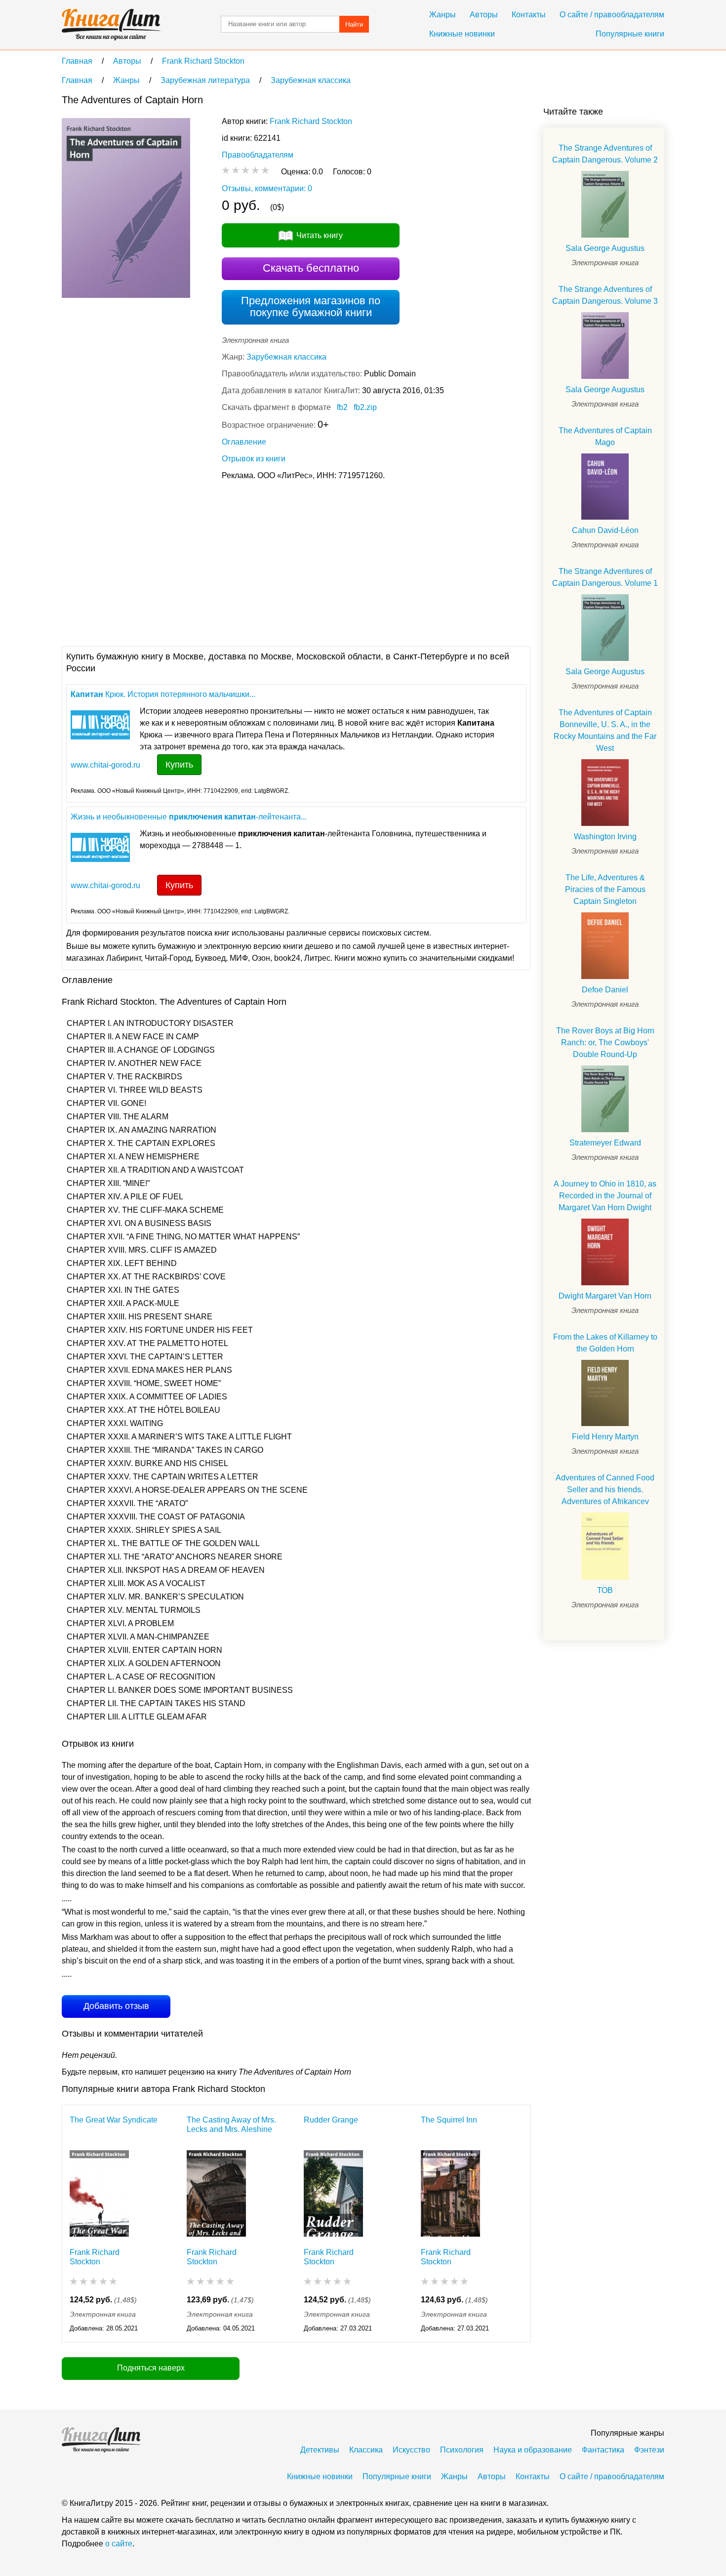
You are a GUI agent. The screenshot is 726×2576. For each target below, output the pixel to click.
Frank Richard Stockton (311, 121)
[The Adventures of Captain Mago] (605, 487)
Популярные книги (630, 34)
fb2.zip (365, 407)
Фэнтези (649, 2450)
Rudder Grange (331, 2120)
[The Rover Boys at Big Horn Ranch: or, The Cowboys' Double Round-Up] (605, 1099)
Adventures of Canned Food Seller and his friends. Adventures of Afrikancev (605, 1490)
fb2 (342, 407)
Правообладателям (258, 155)
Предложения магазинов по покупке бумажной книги (311, 307)
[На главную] (111, 25)
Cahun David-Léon (605, 530)
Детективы (320, 2450)
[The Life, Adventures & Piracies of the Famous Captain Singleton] (605, 946)
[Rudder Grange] (333, 2193)
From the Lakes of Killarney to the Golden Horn (605, 1343)
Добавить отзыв (116, 2006)
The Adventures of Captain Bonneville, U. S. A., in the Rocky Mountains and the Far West (605, 730)
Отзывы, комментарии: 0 (267, 188)
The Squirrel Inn (449, 2120)
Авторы (484, 15)
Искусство (411, 2450)
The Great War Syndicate (114, 2120)
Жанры (443, 15)
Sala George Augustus (605, 248)
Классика (366, 2450)
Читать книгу (320, 235)
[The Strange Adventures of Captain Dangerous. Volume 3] (605, 346)
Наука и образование (533, 2450)
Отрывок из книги (254, 459)
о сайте (119, 2544)
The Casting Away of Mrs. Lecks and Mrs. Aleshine (231, 2125)
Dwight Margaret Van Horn (605, 1296)
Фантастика (603, 2450)
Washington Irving (605, 837)
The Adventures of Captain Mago (605, 436)
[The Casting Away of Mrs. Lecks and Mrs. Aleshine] (216, 2193)
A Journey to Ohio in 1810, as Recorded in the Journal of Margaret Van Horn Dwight (605, 1196)
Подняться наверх (151, 2368)
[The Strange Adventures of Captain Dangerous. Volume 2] (605, 204)
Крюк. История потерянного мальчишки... (163, 694)
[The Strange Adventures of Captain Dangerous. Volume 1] (605, 628)
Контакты (529, 15)
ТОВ (605, 1590)
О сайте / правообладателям (612, 15)
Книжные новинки (462, 34)
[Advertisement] (242, 562)
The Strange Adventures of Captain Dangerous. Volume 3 (605, 295)
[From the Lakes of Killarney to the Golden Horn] (605, 1393)
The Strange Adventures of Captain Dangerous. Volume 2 (605, 154)
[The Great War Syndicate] (99, 2193)
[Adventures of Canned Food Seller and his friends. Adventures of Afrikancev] (605, 1546)
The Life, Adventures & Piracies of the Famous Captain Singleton (605, 889)
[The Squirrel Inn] (450, 2193)
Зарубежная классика (286, 357)
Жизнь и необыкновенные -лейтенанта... (189, 817)
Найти (354, 24)
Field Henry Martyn (605, 1437)
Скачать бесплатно (311, 268)
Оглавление (244, 442)
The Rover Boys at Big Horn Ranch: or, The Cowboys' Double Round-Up (605, 1043)
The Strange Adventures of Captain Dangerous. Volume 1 (605, 577)
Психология (462, 2450)
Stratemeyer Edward (605, 1143)
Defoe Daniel (605, 990)
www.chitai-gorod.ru (105, 765)
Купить (179, 765)
